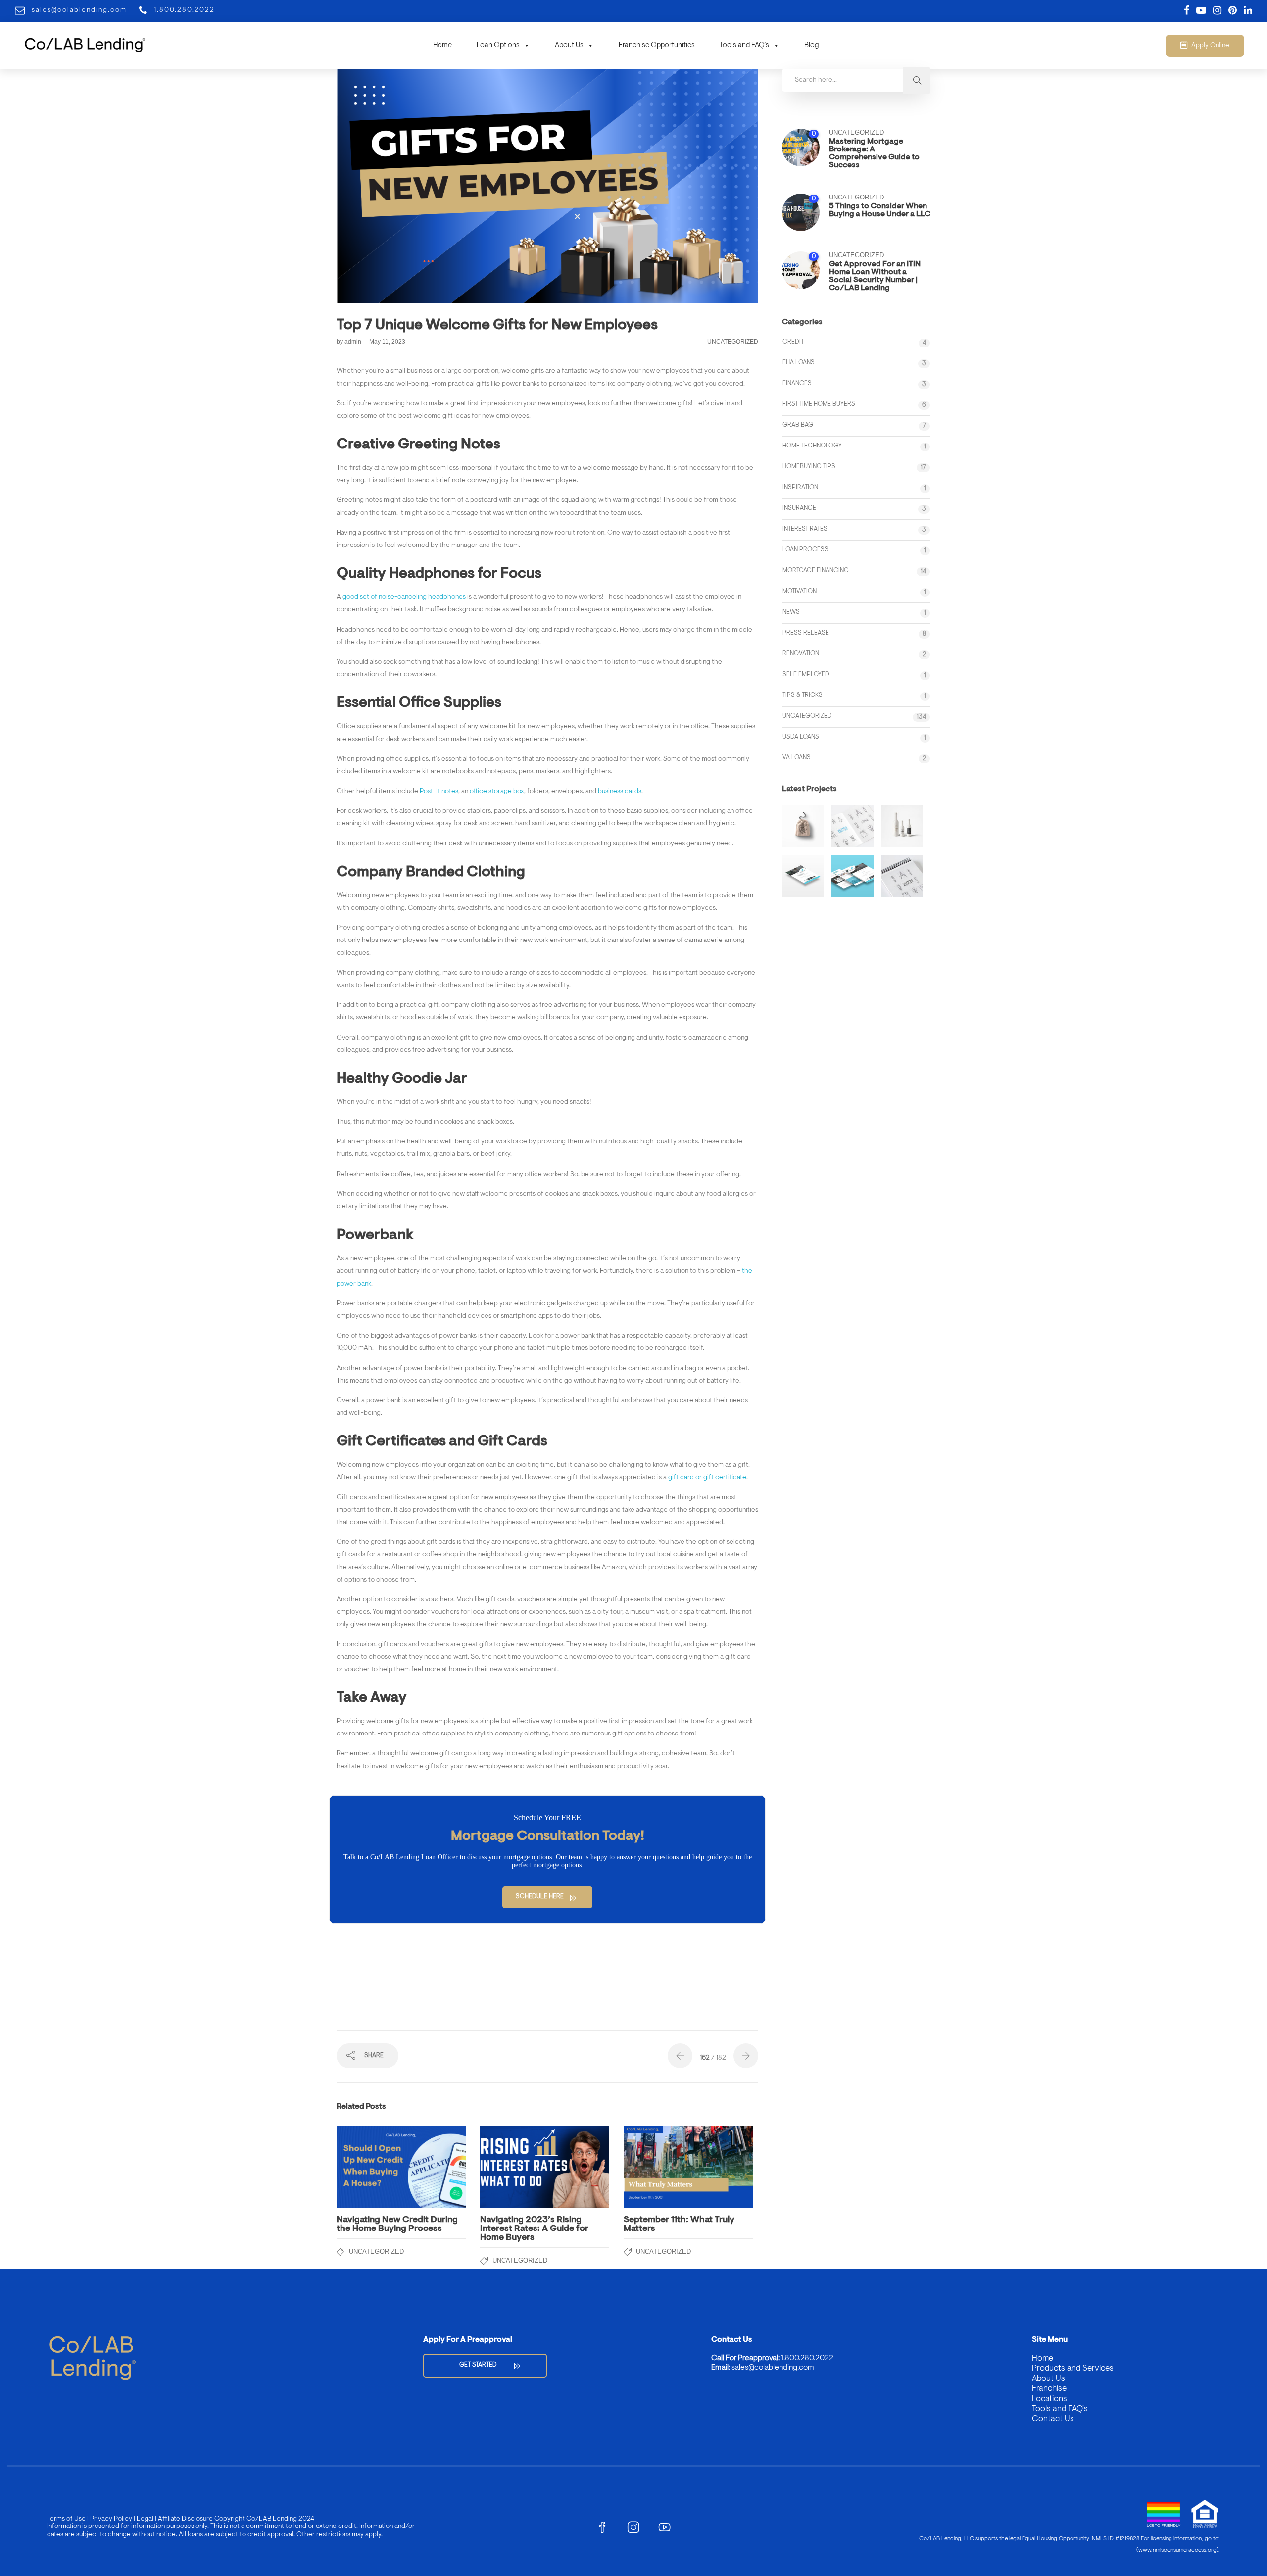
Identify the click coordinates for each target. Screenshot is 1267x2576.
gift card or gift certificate (707, 1478)
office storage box (497, 792)
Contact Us (1053, 2419)
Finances (797, 383)
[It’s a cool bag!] (803, 826)
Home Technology (812, 446)
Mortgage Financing (816, 570)
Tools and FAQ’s (744, 45)
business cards (620, 792)
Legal (144, 2519)
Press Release (806, 633)
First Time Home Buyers (819, 404)
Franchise (1049, 2389)
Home (442, 45)
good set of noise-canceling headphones (404, 597)
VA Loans (797, 758)
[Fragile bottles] (902, 826)
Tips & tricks (803, 695)
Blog (812, 45)
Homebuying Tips (809, 467)
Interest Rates (805, 529)
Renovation (801, 654)
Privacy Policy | (112, 2519)
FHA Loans (799, 363)
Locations (1049, 2399)
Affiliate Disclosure (185, 2519)
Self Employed (806, 674)
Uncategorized (733, 342)
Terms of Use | (68, 2519)
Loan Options (498, 45)
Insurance (799, 508)
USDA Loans (801, 737)
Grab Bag (798, 425)
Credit (793, 342)
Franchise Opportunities (657, 45)
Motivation (800, 591)
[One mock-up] (853, 876)
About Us (569, 45)
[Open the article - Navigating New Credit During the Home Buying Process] (369, 2167)
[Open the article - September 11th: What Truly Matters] (656, 2167)
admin (354, 342)
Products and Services (1073, 2368)
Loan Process (805, 550)
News (791, 612)
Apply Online (1210, 46)
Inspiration (800, 487)
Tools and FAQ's (1060, 2409)
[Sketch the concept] (853, 826)
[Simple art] (803, 876)
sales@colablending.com (773, 2368)
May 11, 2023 (387, 342)
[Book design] (902, 876)
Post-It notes (439, 792)
